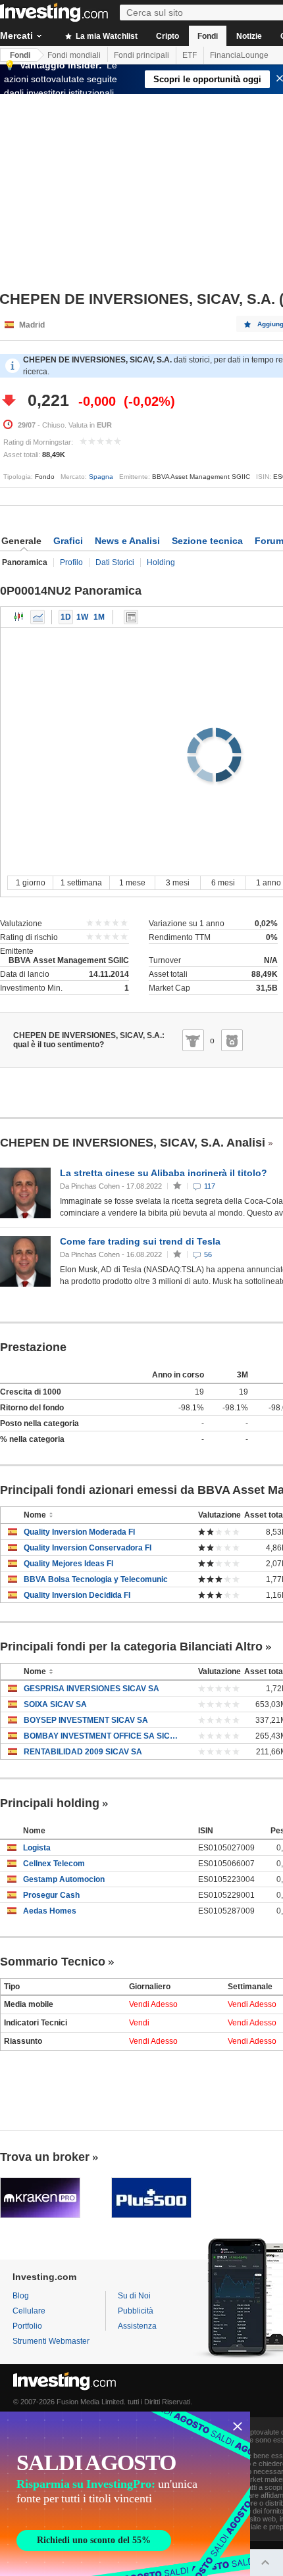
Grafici (68, 541)
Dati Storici (115, 562)
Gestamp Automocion (64, 1879)
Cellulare (29, 2311)
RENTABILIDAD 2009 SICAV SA (83, 1752)
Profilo (71, 562)
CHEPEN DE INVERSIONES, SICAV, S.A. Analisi (133, 1143)
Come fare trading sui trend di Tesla (140, 1241)
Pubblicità (136, 2311)
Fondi (208, 36)
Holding (161, 562)
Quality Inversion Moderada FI (79, 1532)
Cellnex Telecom (54, 1864)
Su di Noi (134, 2296)
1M (99, 617)
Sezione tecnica (207, 541)
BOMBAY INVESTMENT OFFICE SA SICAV (101, 1736)
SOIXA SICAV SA (55, 1704)
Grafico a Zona (38, 617)
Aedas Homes (50, 1911)
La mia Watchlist (106, 36)
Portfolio (27, 2326)
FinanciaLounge (239, 55)
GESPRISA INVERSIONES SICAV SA (91, 1689)
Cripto (167, 36)
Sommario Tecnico (53, 1962)
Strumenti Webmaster (51, 2341)
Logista (37, 1848)
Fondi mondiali (74, 55)
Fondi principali (141, 55)
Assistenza (137, 2326)
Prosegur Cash (51, 1895)
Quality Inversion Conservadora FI (88, 1548)
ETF (190, 55)
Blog (21, 2296)
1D (66, 617)
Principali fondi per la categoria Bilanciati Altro (131, 1647)
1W (82, 617)
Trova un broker (45, 2157)
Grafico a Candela (19, 617)
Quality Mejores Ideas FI (68, 1564)
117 (210, 1186)
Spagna (101, 477)
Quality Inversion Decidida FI (77, 1595)
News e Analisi (127, 541)
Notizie (249, 36)
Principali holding (50, 1803)
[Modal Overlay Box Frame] (125, 2494)
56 (208, 1254)
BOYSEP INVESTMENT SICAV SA (86, 1720)
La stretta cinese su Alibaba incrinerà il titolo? (164, 1173)
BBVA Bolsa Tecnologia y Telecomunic (96, 1579)
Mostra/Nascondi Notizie (131, 617)
